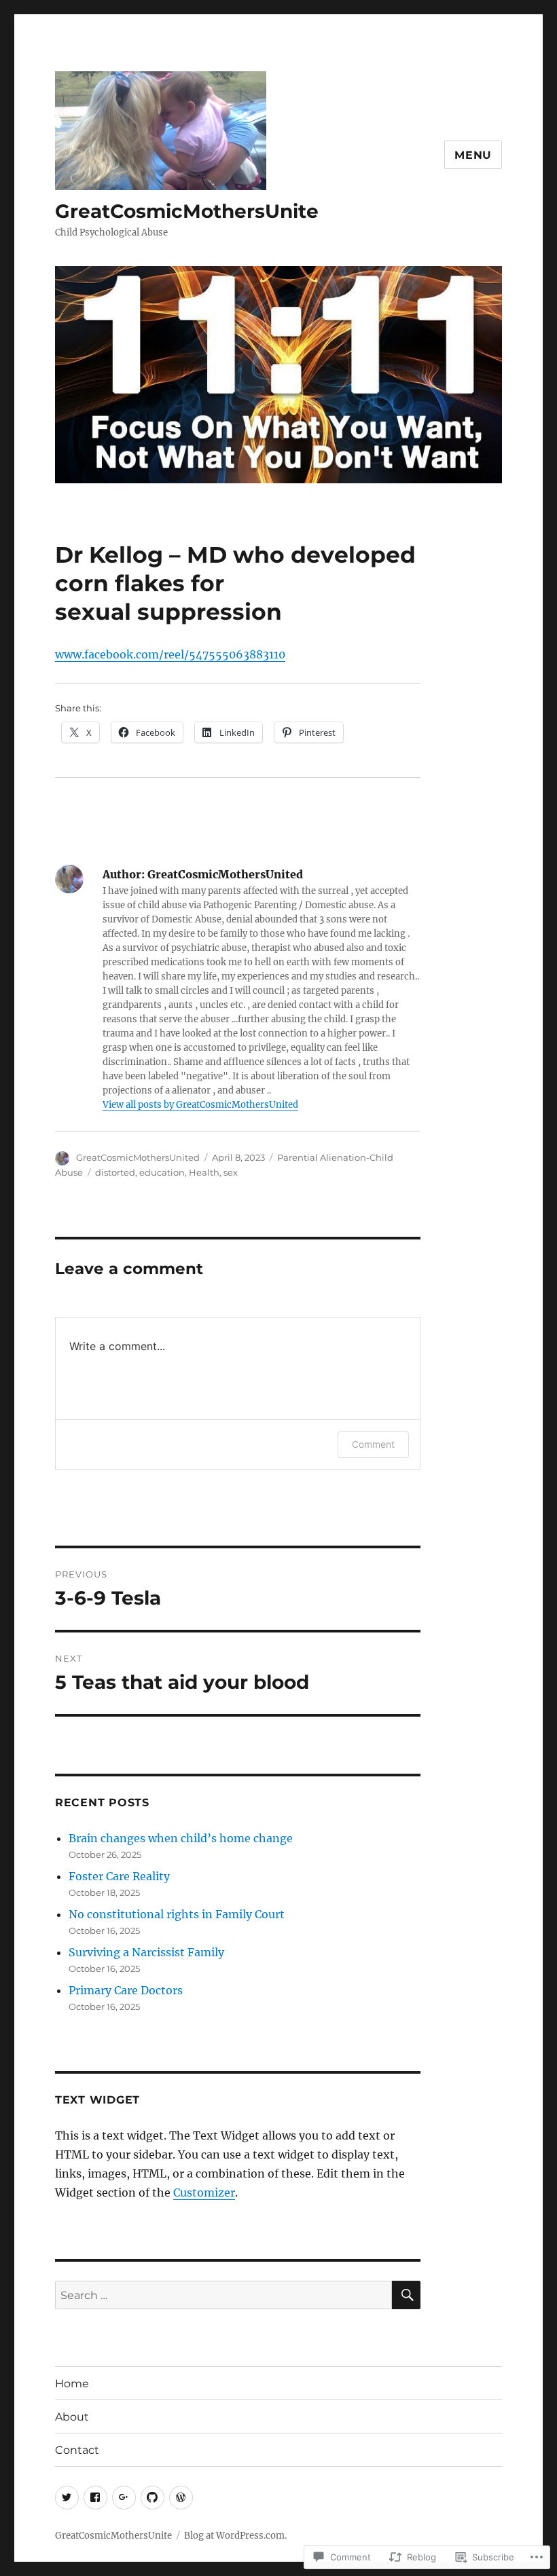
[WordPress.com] (181, 2498)
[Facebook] (95, 2498)
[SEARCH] (406, 2295)
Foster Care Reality (119, 1876)
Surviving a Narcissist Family (146, 1952)
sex (231, 1172)
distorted (115, 1172)
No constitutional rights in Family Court (177, 1914)
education (162, 1172)
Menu (473, 155)
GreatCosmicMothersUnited (138, 1157)
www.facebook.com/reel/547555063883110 (170, 654)
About (72, 2417)
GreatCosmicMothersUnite (187, 211)
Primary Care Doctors (126, 1990)
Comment (373, 1444)
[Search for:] (224, 2295)
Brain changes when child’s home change (181, 1838)
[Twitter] (67, 2498)
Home (72, 2384)
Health (204, 1172)
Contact (77, 2450)
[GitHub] (152, 2498)
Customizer (204, 2192)
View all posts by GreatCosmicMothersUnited (200, 1105)
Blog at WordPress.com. (235, 2536)
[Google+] (124, 2498)
